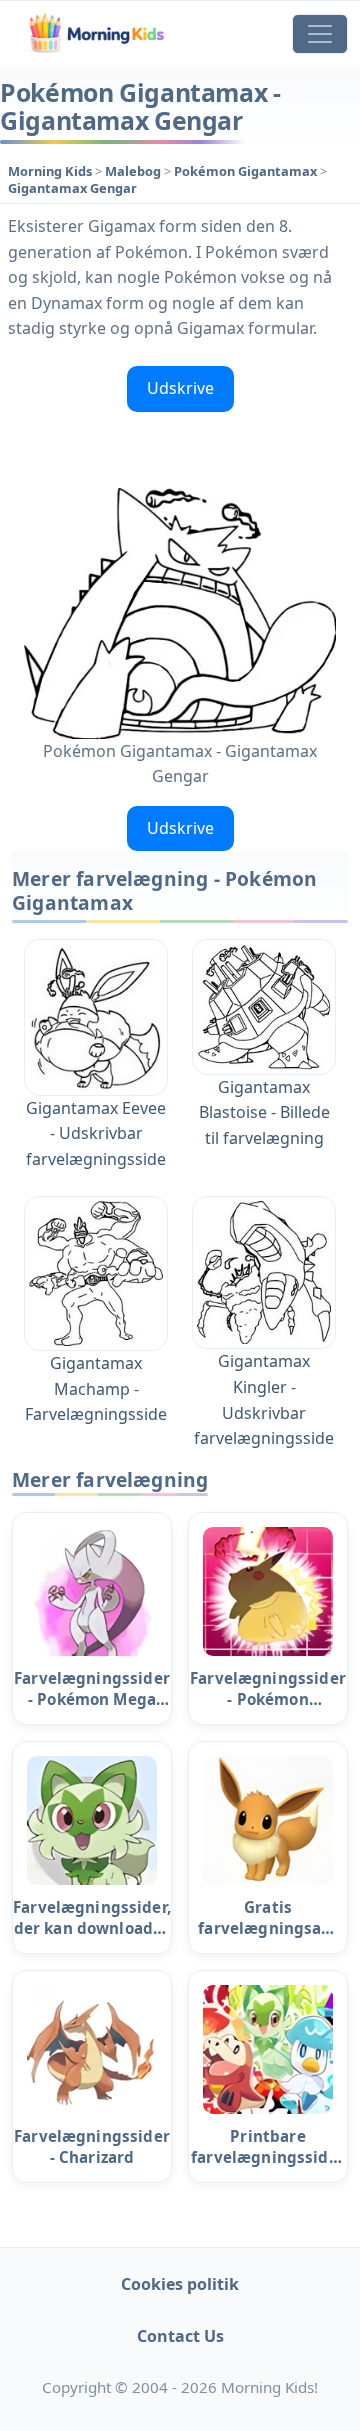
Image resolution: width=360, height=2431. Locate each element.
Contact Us (180, 2336)
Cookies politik (180, 2284)
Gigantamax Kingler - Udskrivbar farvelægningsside (264, 1399)
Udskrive (180, 388)
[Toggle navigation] (320, 34)
